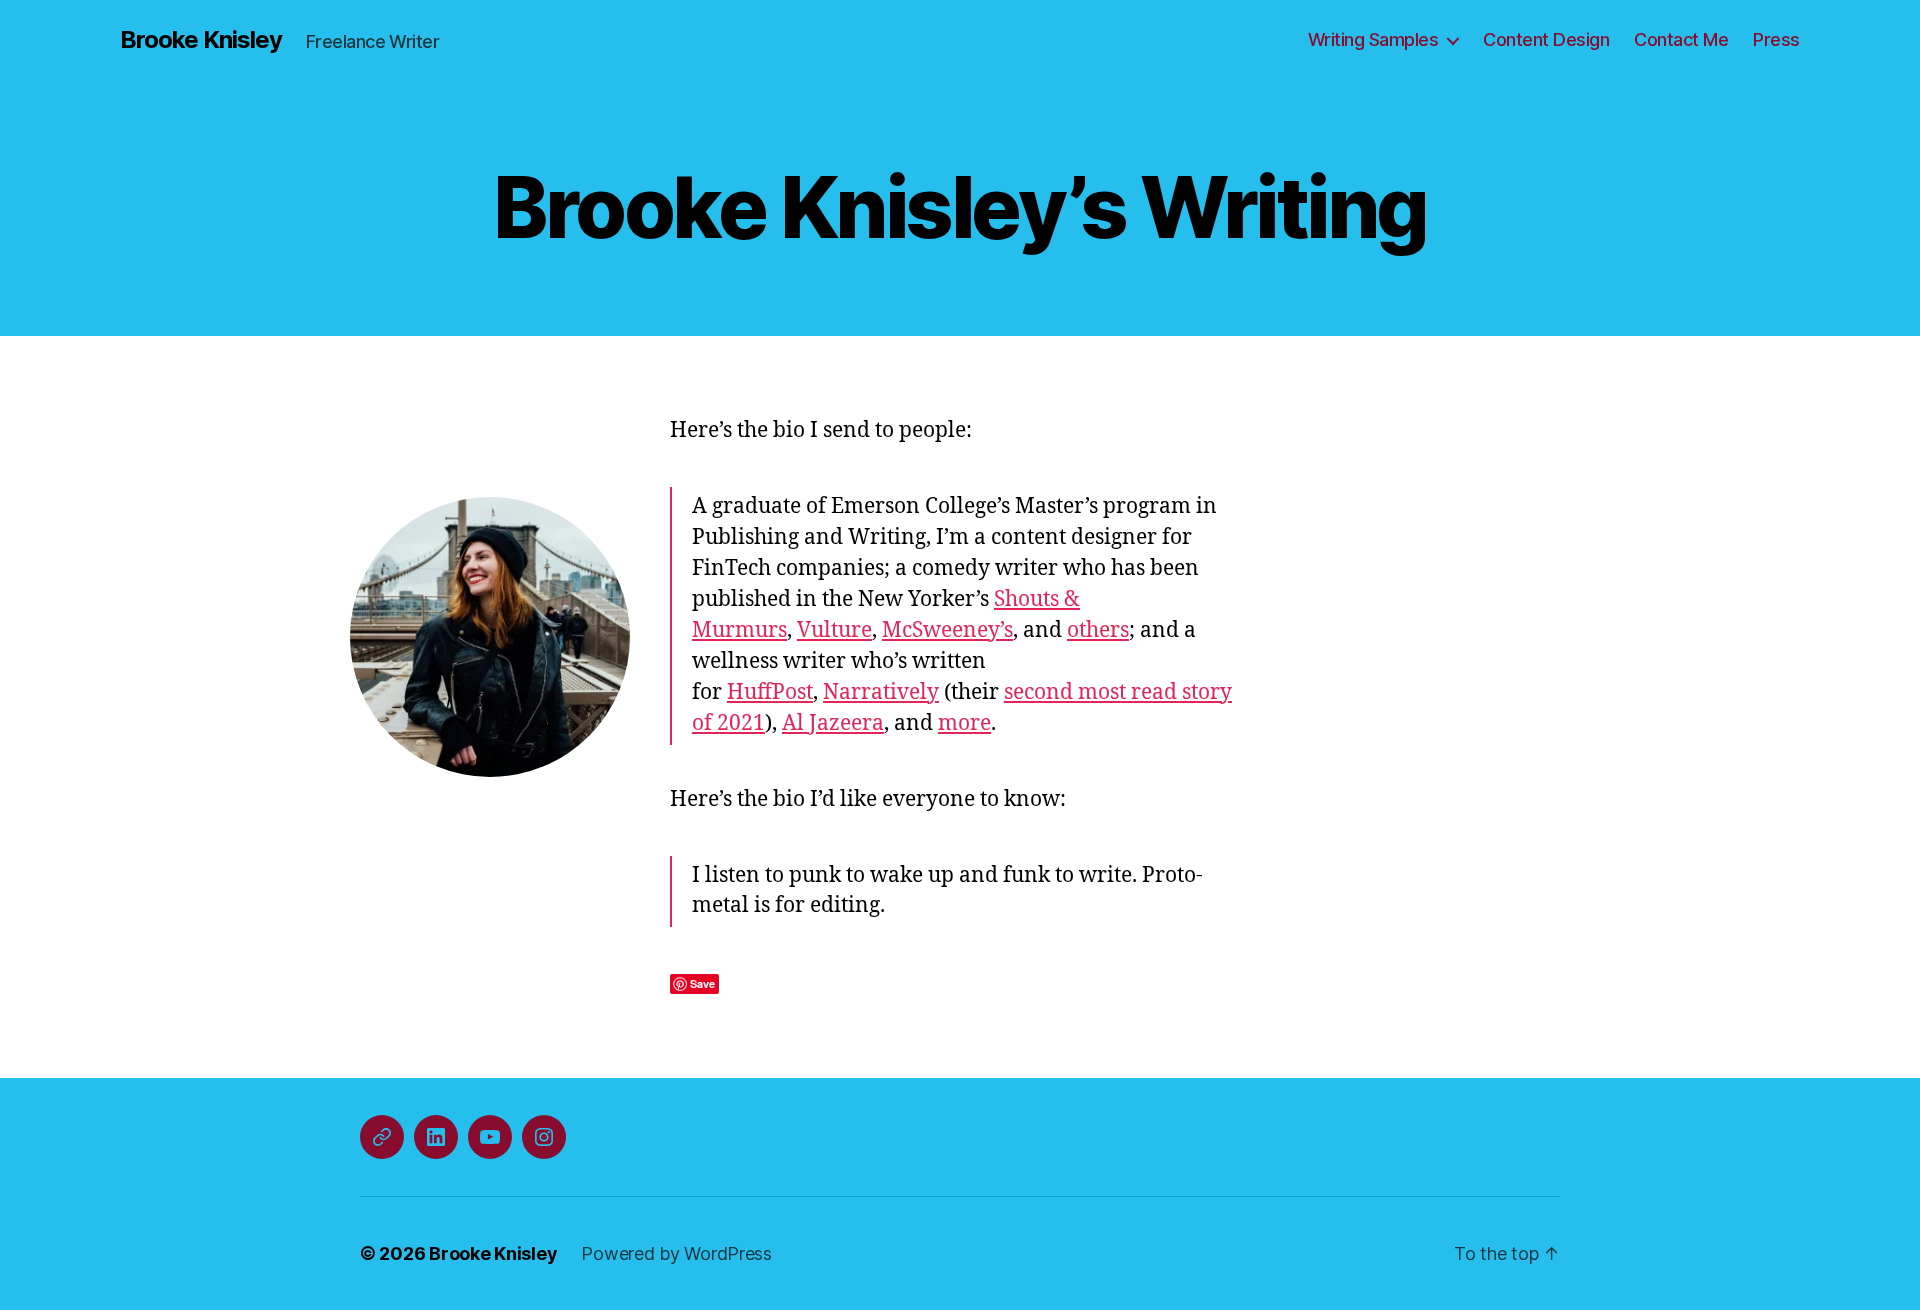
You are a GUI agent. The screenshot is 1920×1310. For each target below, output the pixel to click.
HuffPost (770, 692)
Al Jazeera (833, 723)
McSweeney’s (947, 630)
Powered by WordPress (676, 1253)
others (1098, 630)
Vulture (834, 630)
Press (1776, 39)
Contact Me (1681, 39)
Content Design (1546, 39)
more (964, 723)
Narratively (881, 692)
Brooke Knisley (201, 40)
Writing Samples (1373, 39)
